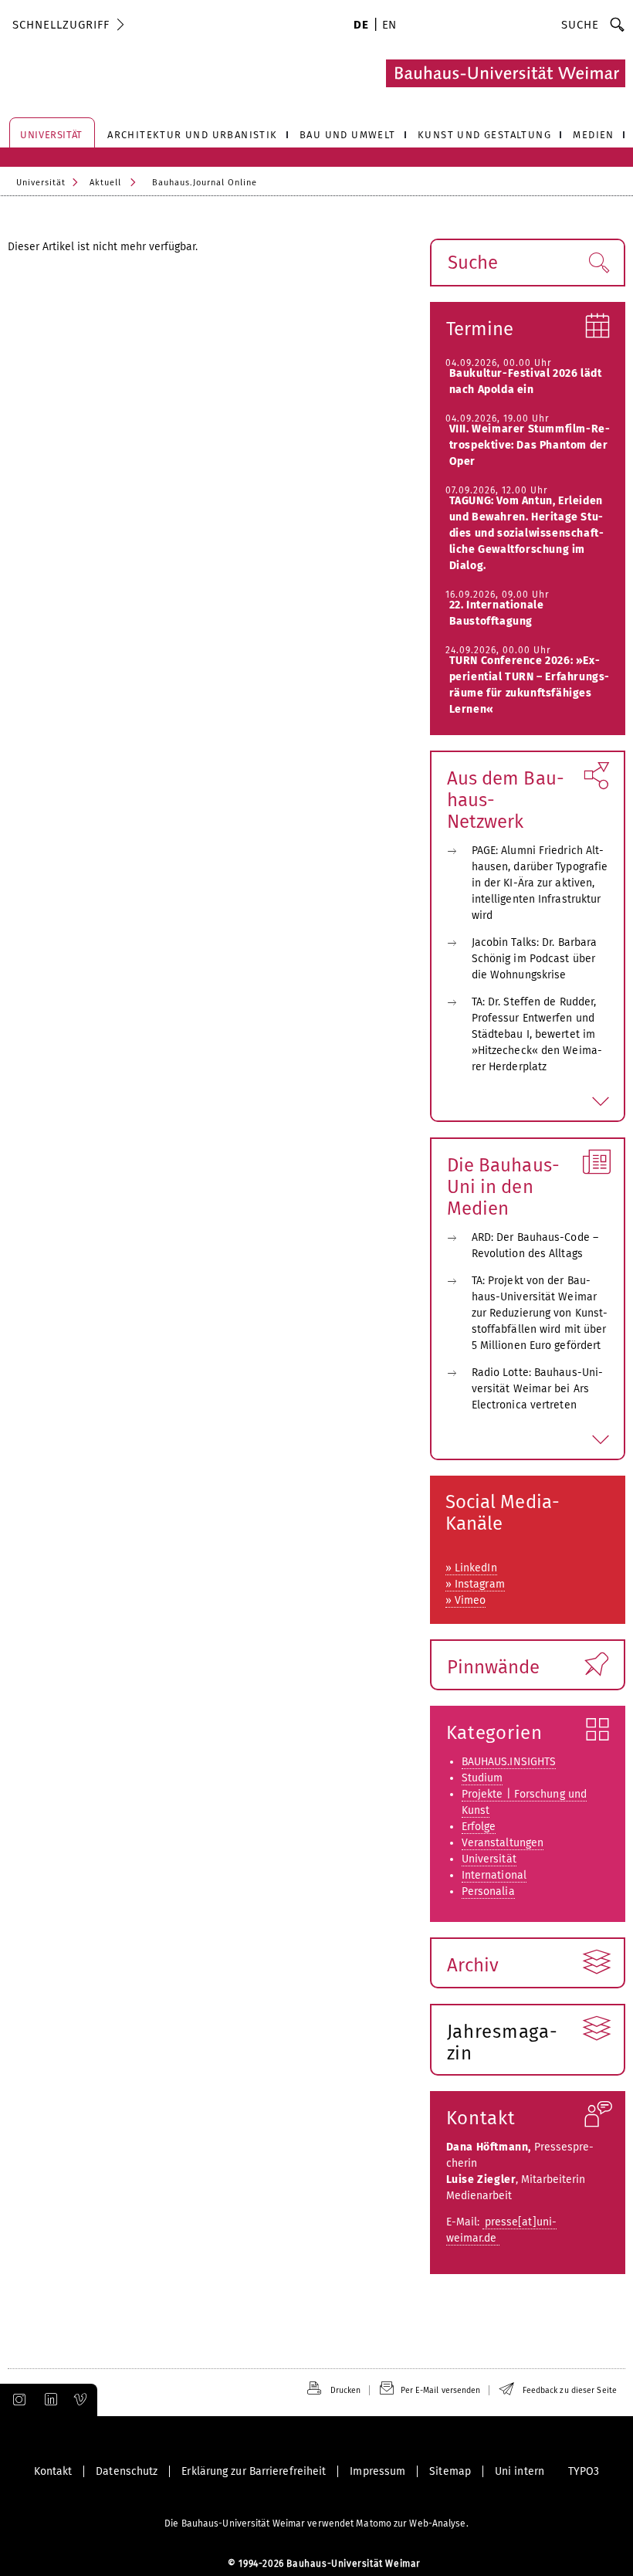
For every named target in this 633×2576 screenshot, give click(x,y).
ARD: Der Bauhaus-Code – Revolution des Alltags (535, 1246)
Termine (480, 329)
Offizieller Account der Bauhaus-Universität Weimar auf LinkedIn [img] (49, 2400)
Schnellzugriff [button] (61, 25)
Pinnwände (494, 1667)
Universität (41, 183)
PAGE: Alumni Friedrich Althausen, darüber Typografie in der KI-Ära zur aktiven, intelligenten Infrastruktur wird (540, 883)
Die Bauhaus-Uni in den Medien (503, 1187)
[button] (599, 263)
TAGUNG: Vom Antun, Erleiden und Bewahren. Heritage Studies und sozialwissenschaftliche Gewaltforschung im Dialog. (526, 533)
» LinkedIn (471, 1568)
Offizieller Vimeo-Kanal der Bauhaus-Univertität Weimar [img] (81, 2400)
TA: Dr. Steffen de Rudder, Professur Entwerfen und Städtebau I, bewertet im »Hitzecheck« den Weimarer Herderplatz (537, 1034)
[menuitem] (361, 26)
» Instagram (475, 1584)
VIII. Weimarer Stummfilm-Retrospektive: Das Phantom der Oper (530, 445)
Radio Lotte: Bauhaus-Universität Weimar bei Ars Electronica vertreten (537, 1389)
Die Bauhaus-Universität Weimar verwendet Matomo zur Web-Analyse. (316, 2523)
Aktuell (105, 183)
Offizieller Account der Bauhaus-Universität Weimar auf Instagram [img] (16, 2400)
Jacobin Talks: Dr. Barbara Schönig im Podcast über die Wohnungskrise (535, 959)
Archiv (473, 1965)
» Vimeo (466, 1600)
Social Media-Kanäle (503, 1513)
